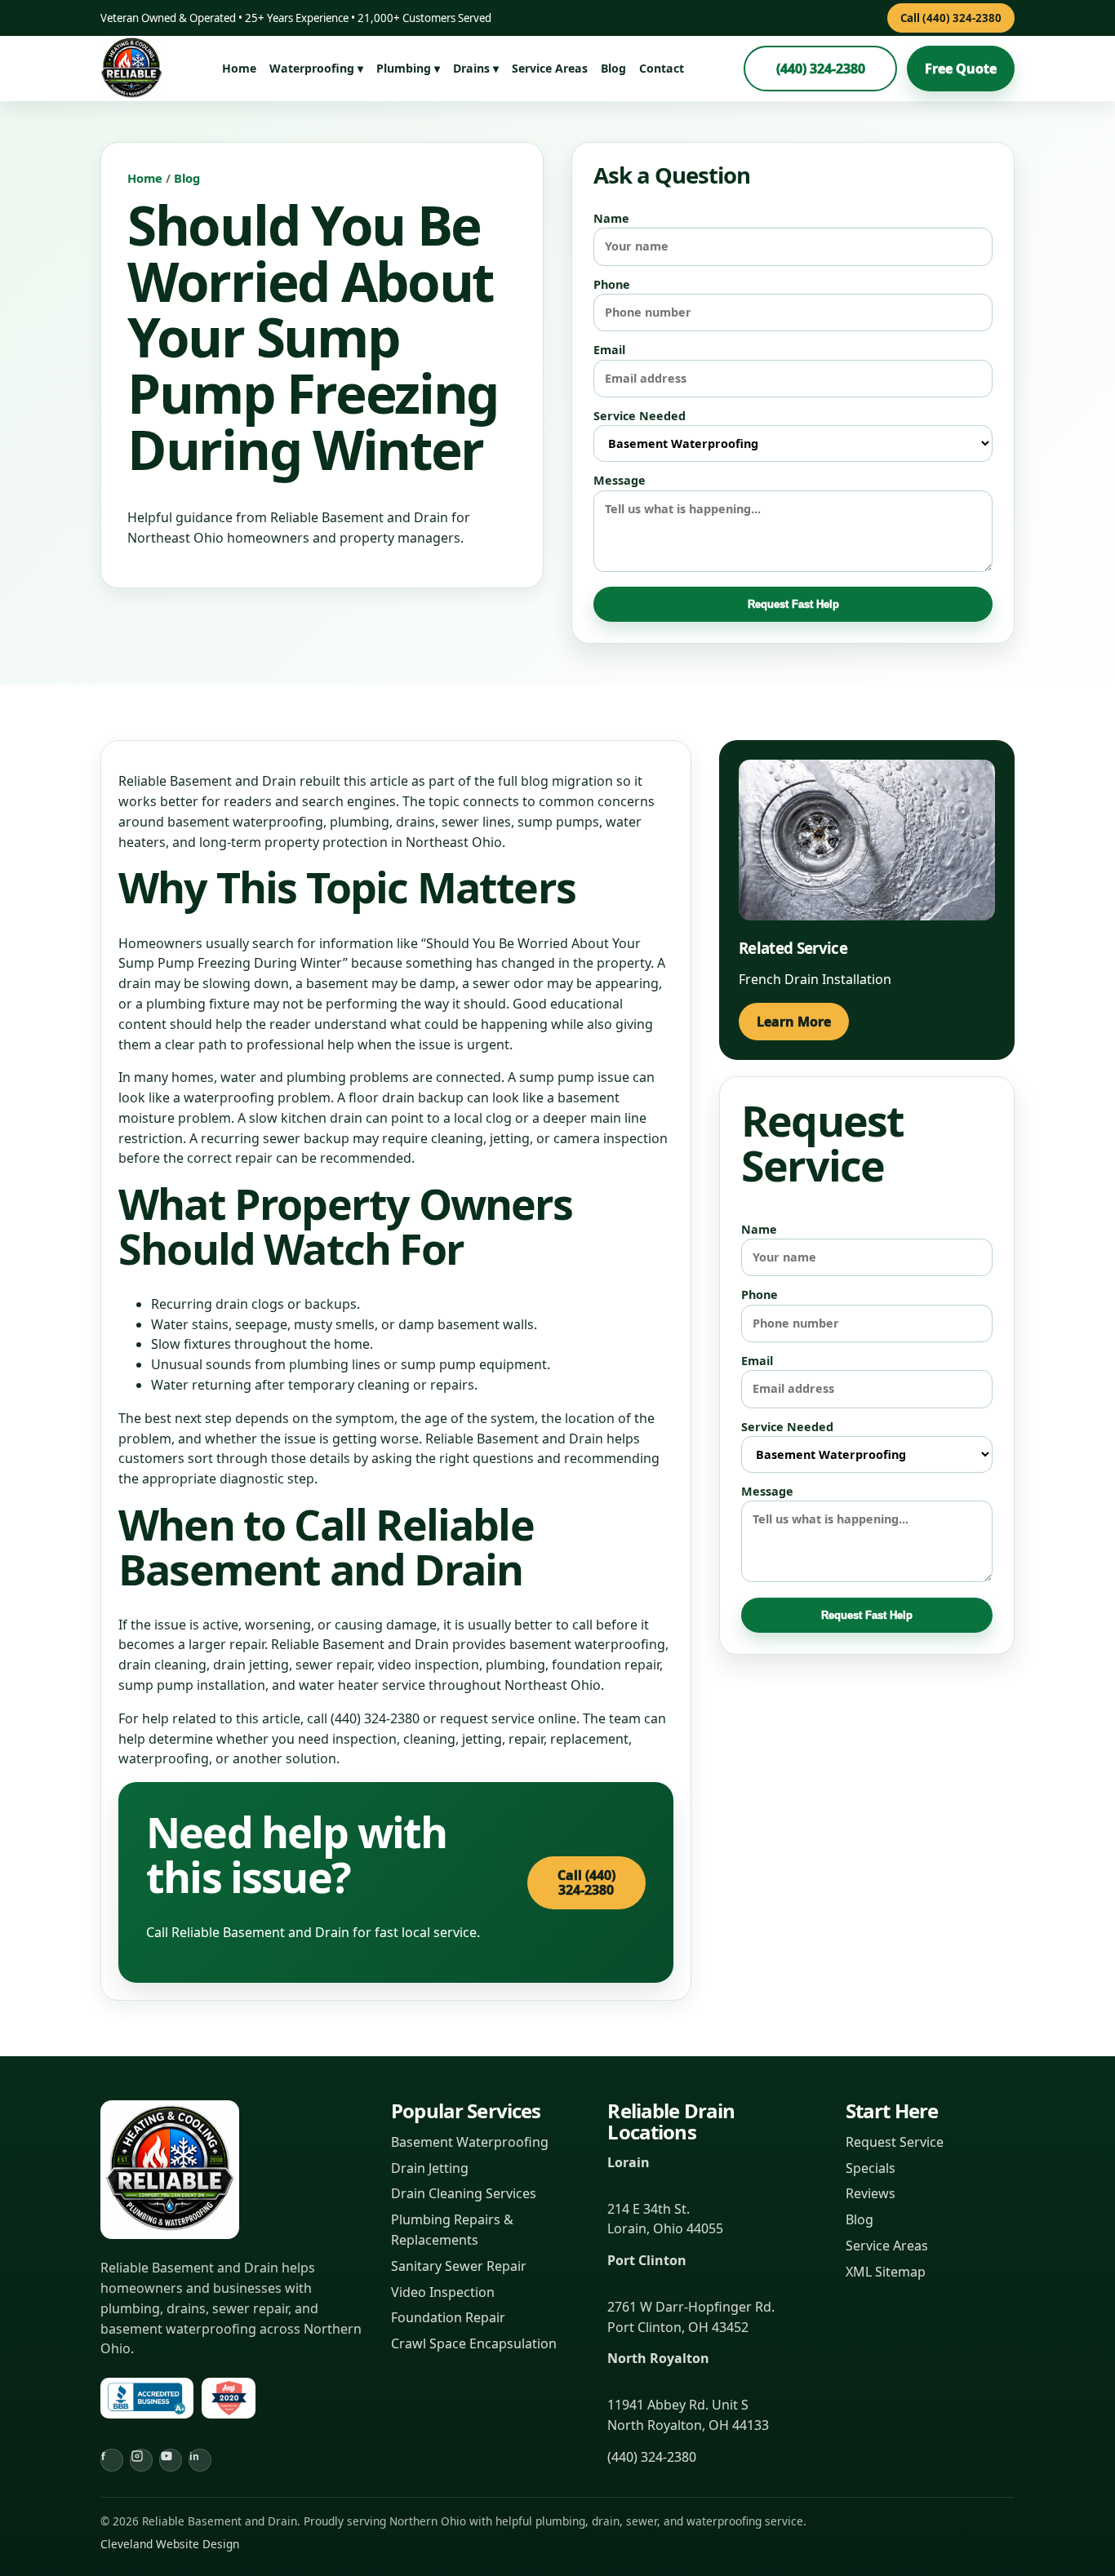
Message (620, 480)
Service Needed (640, 416)
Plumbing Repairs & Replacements (452, 2230)
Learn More (794, 1022)
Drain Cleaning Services (464, 2193)
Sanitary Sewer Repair (459, 2266)
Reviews (871, 2193)
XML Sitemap (886, 2272)
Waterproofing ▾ (316, 68)
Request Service (895, 2142)
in (194, 2456)
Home (239, 68)
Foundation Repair (448, 2317)
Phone (612, 284)
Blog (613, 68)
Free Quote (961, 69)
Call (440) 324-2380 (951, 18)
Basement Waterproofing (470, 2142)
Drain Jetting (430, 2168)
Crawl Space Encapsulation (474, 2343)
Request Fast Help (793, 604)
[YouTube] (171, 2460)
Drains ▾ (476, 68)
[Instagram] (141, 2460)
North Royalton (658, 2358)
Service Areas (550, 68)
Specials (871, 2168)
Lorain (629, 2162)
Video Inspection (443, 2292)
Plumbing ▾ (408, 68)
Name (611, 218)
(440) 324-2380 (821, 69)
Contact (662, 68)
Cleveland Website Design (170, 2544)
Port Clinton (647, 2260)
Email (609, 350)
